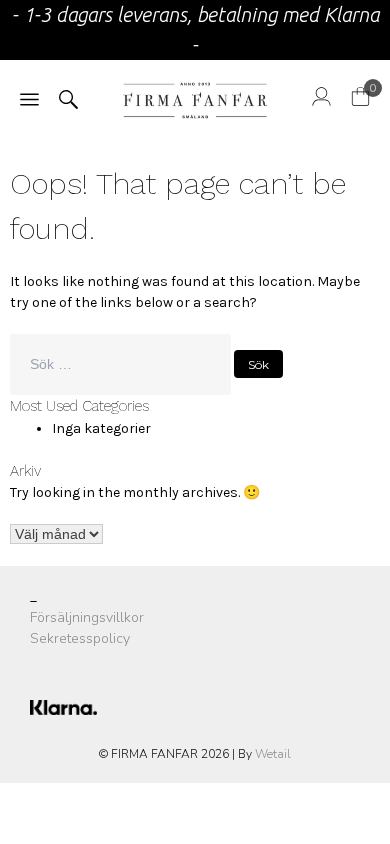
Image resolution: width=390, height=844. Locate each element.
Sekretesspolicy (80, 638)
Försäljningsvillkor (87, 617)
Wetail (273, 754)
